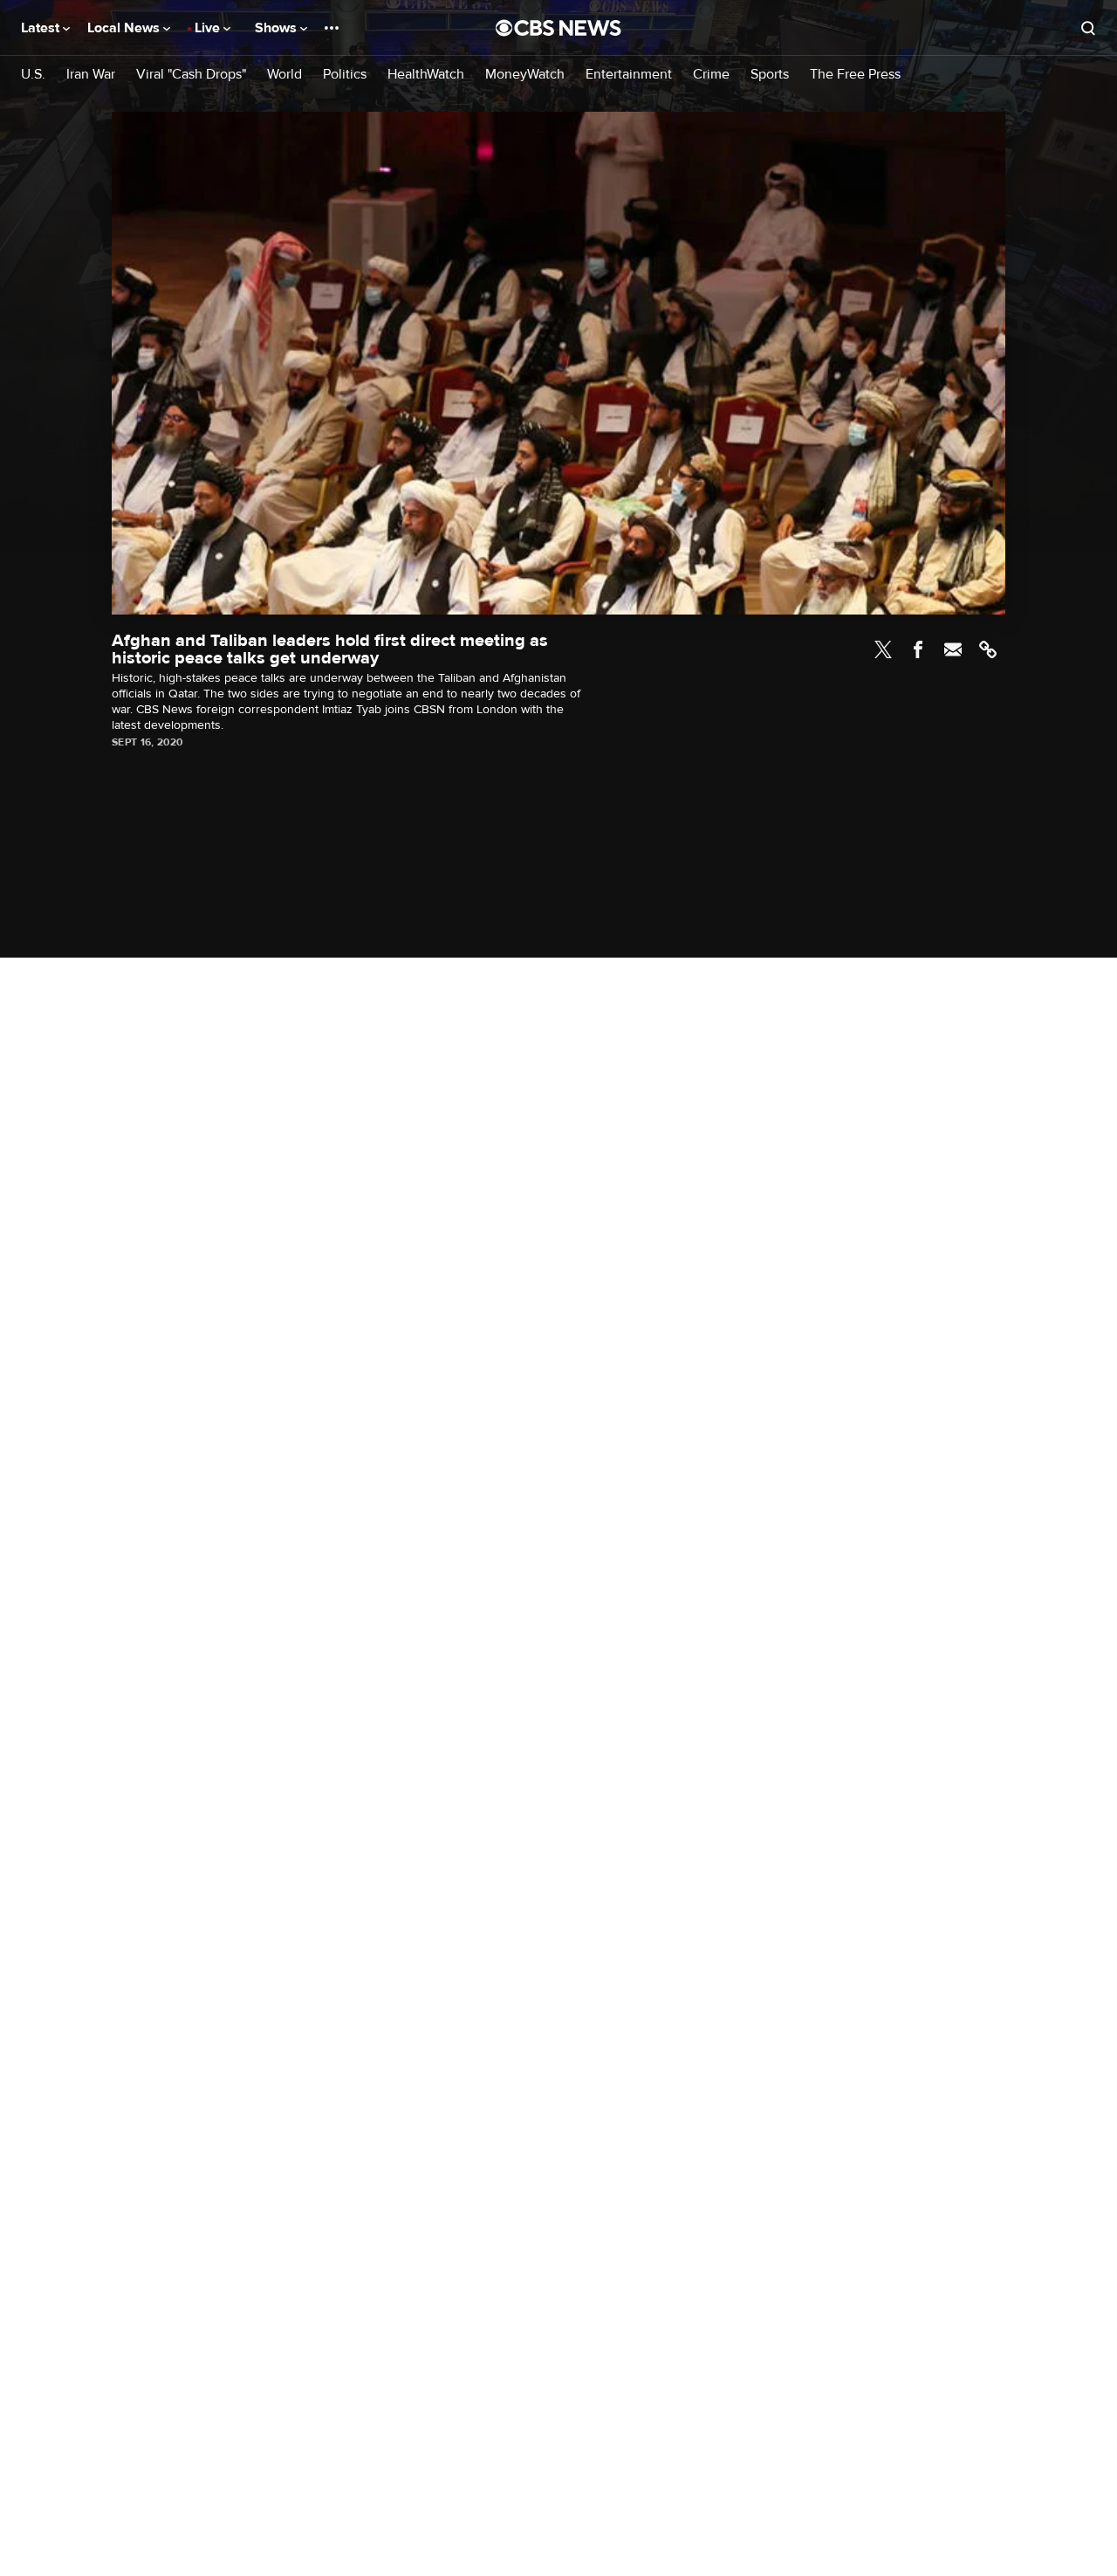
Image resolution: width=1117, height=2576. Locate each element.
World (284, 75)
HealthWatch (426, 75)
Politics (345, 75)
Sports (770, 75)
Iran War (91, 75)
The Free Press (855, 75)
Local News (125, 28)
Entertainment (629, 75)
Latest (42, 28)
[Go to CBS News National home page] (558, 28)
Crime (711, 75)
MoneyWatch (525, 75)
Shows (278, 28)
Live (209, 28)
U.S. (33, 75)
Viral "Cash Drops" (191, 75)
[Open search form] (1088, 28)
